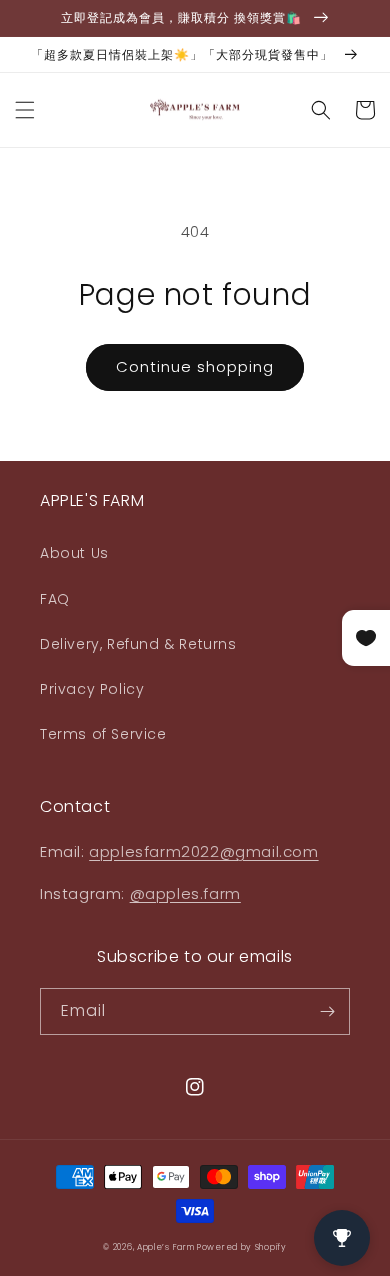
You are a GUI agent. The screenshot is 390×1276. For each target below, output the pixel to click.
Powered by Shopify (242, 1247)
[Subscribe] (327, 1011)
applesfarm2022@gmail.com (203, 851)
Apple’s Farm (167, 1247)
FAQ (55, 599)
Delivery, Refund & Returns (138, 644)
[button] (25, 110)
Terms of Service (103, 734)
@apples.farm (185, 893)
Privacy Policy (92, 689)
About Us (74, 553)
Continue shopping (195, 366)
